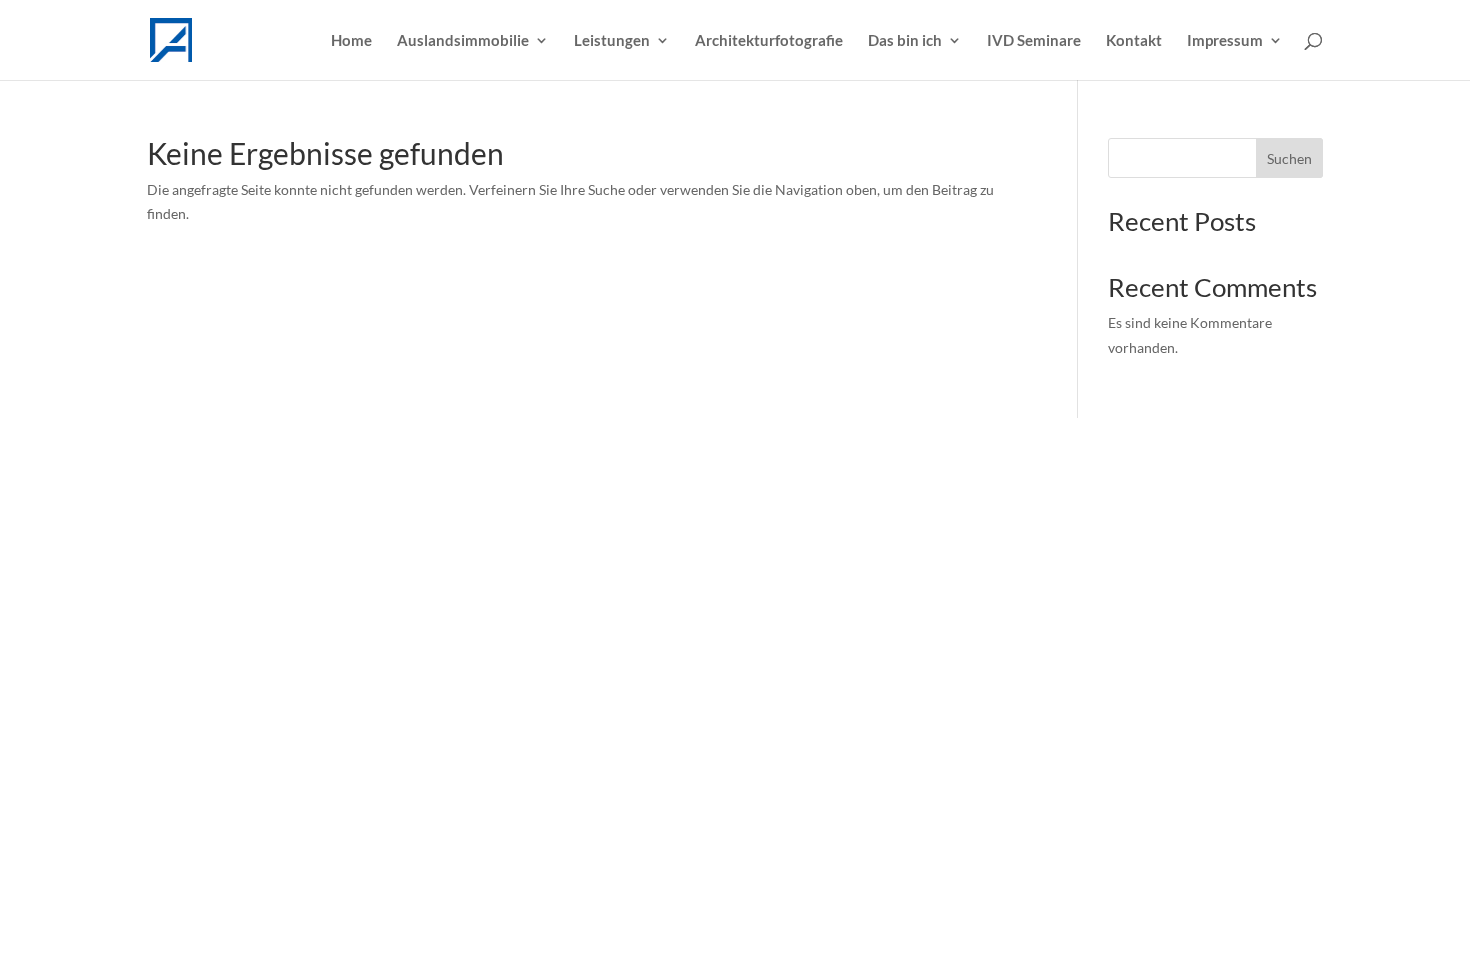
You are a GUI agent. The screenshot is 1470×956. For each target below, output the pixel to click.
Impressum (1225, 41)
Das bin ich (905, 41)
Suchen (1289, 158)
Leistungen (612, 41)
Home (351, 41)
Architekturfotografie (769, 41)
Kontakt (1134, 41)
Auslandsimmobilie (463, 41)
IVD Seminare (1034, 41)
